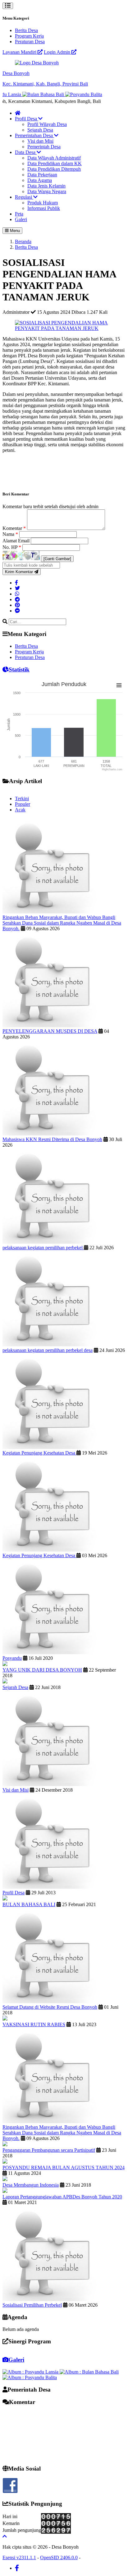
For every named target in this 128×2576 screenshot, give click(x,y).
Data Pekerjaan (42, 175)
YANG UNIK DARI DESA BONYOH (42, 1670)
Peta (19, 214)
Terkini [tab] (22, 798)
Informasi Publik (44, 208)
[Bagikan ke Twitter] (17, 588)
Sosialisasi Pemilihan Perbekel (32, 2305)
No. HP (12, 547)
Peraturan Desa (30, 42)
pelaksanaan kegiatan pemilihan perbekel (43, 1248)
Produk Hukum (43, 203)
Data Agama (40, 180)
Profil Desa (27, 119)
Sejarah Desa (40, 130)
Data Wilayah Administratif (54, 158)
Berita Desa (26, 30)
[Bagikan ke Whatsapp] (17, 594)
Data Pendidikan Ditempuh (54, 169)
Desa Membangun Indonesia (31, 2185)
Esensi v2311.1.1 (19, 2557)
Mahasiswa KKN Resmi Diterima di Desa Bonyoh (52, 1139)
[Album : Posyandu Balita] (30, 2377)
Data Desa (26, 152)
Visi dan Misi (40, 141)
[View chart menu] (119, 685)
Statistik (19, 669)
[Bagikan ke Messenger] (17, 611)
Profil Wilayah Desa (47, 124)
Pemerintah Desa (44, 147)
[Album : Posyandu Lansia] (31, 2372)
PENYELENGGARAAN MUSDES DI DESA (50, 1031)
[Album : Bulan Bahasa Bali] (89, 2372)
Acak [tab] (20, 810)
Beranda (23, 241)
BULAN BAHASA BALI (29, 1904)
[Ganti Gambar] (57, 559)
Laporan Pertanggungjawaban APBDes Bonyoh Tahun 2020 (62, 2197)
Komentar (14, 528)
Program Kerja (29, 36)
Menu (14, 231)
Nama (10, 534)
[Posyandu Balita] (72, 94)
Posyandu (12, 1658)
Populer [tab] (23, 804)
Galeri (21, 219)
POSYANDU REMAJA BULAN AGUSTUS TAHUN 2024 (64, 2168)
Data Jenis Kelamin (46, 186)
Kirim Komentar (20, 572)
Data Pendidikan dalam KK (55, 163)
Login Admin (58, 52)
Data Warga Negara (47, 191)
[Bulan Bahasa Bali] (32, 94)
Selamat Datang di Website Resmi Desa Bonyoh (50, 2007)
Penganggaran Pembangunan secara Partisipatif (49, 2150)
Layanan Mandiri (20, 52)
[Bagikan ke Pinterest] (17, 605)
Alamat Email (17, 541)
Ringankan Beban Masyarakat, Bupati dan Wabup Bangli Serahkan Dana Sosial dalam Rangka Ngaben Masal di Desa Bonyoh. (62, 923)
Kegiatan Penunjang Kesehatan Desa (39, 1453)
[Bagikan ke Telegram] (17, 599)
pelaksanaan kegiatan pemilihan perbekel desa (48, 1350)
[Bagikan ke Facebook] (16, 583)
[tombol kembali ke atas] (5, 2536)
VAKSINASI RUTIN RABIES (34, 2024)
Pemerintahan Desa (34, 135)
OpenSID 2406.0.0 (59, 2557)
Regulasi (24, 197)
